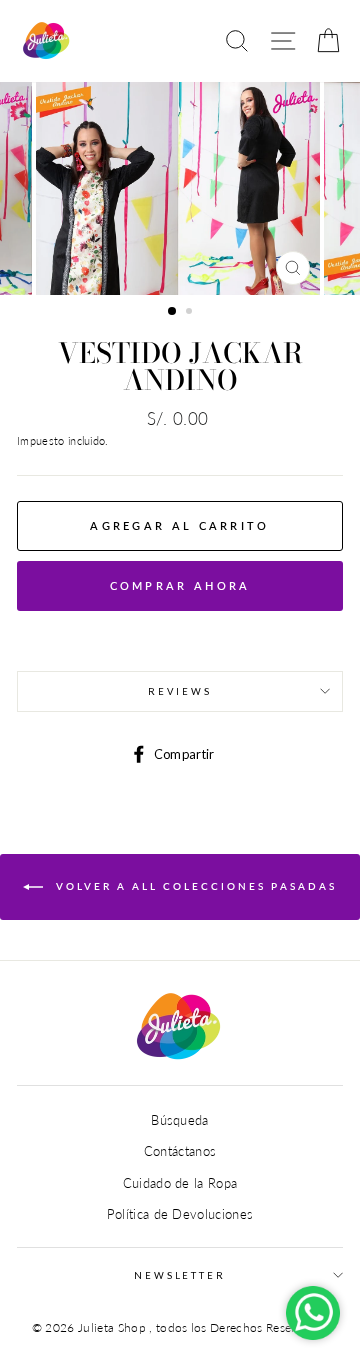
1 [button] (173, 312)
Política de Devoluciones (180, 1214)
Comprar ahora (180, 585)
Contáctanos (180, 1151)
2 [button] (191, 313)
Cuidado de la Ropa (180, 1183)
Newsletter (180, 1275)
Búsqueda (180, 1120)
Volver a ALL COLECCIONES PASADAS (194, 886)
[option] (180, 188)
